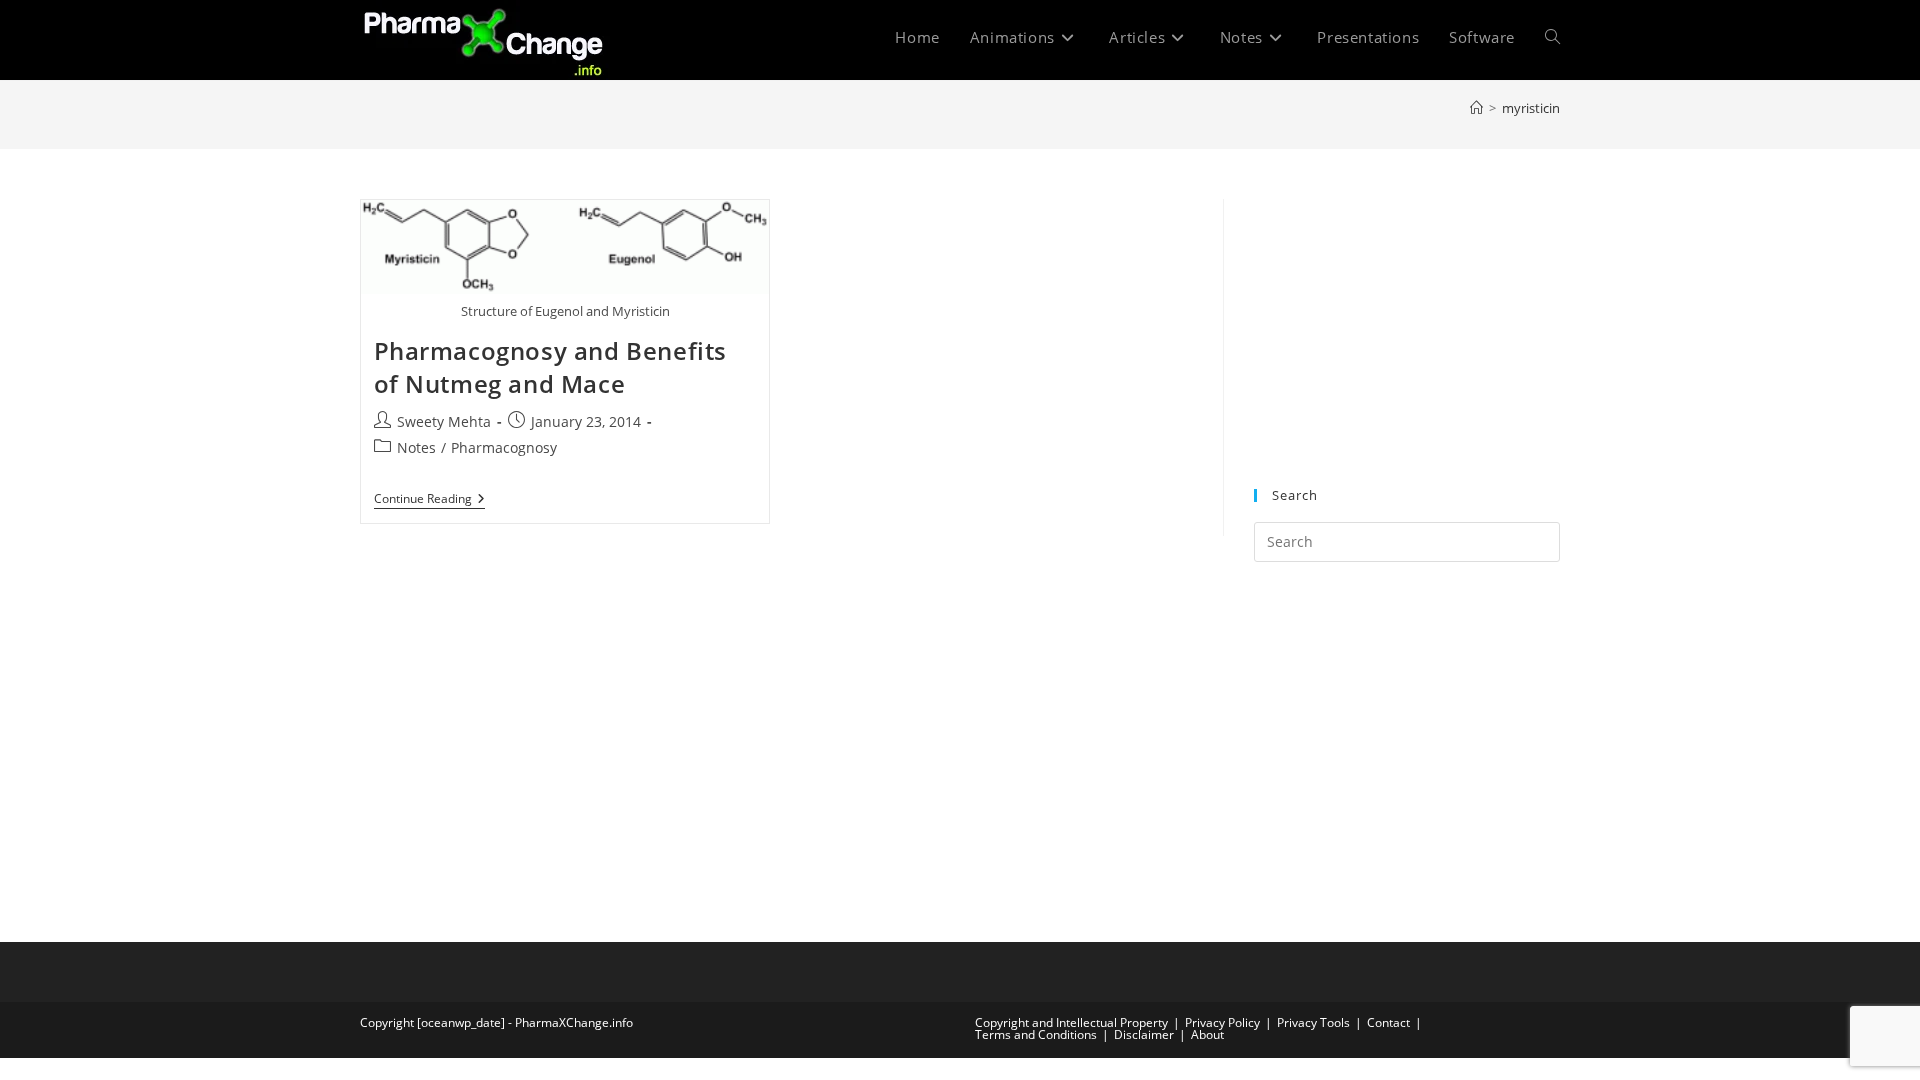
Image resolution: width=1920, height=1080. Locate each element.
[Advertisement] (1407, 324)
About (1207, 1034)
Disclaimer (1144, 1034)
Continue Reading (429, 500)
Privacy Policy (1222, 1022)
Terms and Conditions (1036, 1034)
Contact (1388, 1022)
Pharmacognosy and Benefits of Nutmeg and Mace (551, 367)
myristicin (1531, 108)
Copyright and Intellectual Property (1071, 1022)
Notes (416, 447)
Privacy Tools (1313, 1022)
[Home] (1476, 108)
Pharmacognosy (504, 447)
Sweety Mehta (444, 421)
